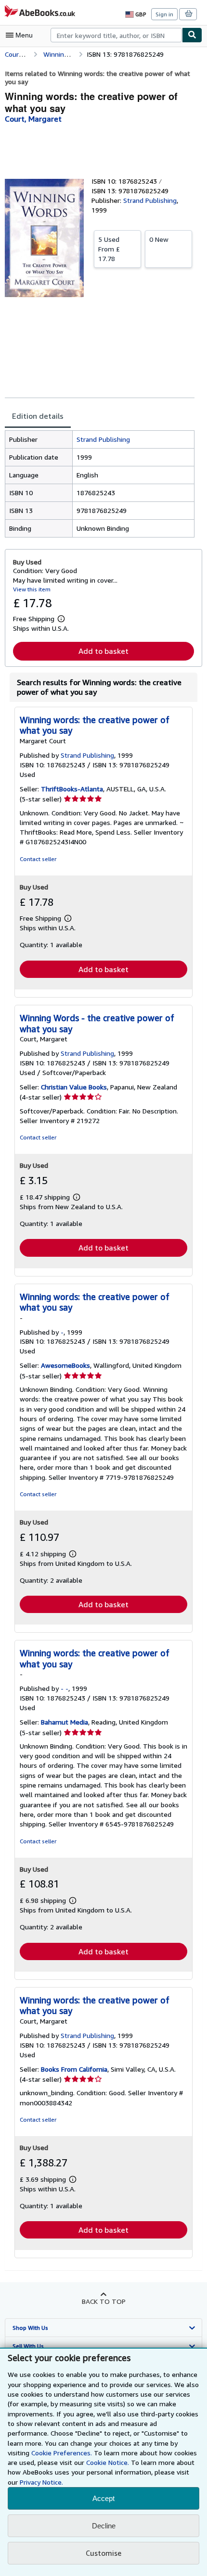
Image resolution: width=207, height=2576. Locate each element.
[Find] (192, 35)
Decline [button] (104, 2526)
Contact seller (38, 859)
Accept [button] (103, 2498)
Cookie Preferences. (62, 2453)
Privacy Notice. (41, 2482)
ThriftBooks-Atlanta (72, 789)
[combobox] (116, 35)
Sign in (164, 14)
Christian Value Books (74, 1087)
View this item (32, 589)
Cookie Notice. (108, 2462)
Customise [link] (103, 2553)
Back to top (104, 2301)
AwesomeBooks (65, 1365)
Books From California (74, 2069)
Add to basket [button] (103, 651)
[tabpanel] (100, 484)
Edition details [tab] (38, 416)
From (109, 249)
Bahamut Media (65, 1722)
